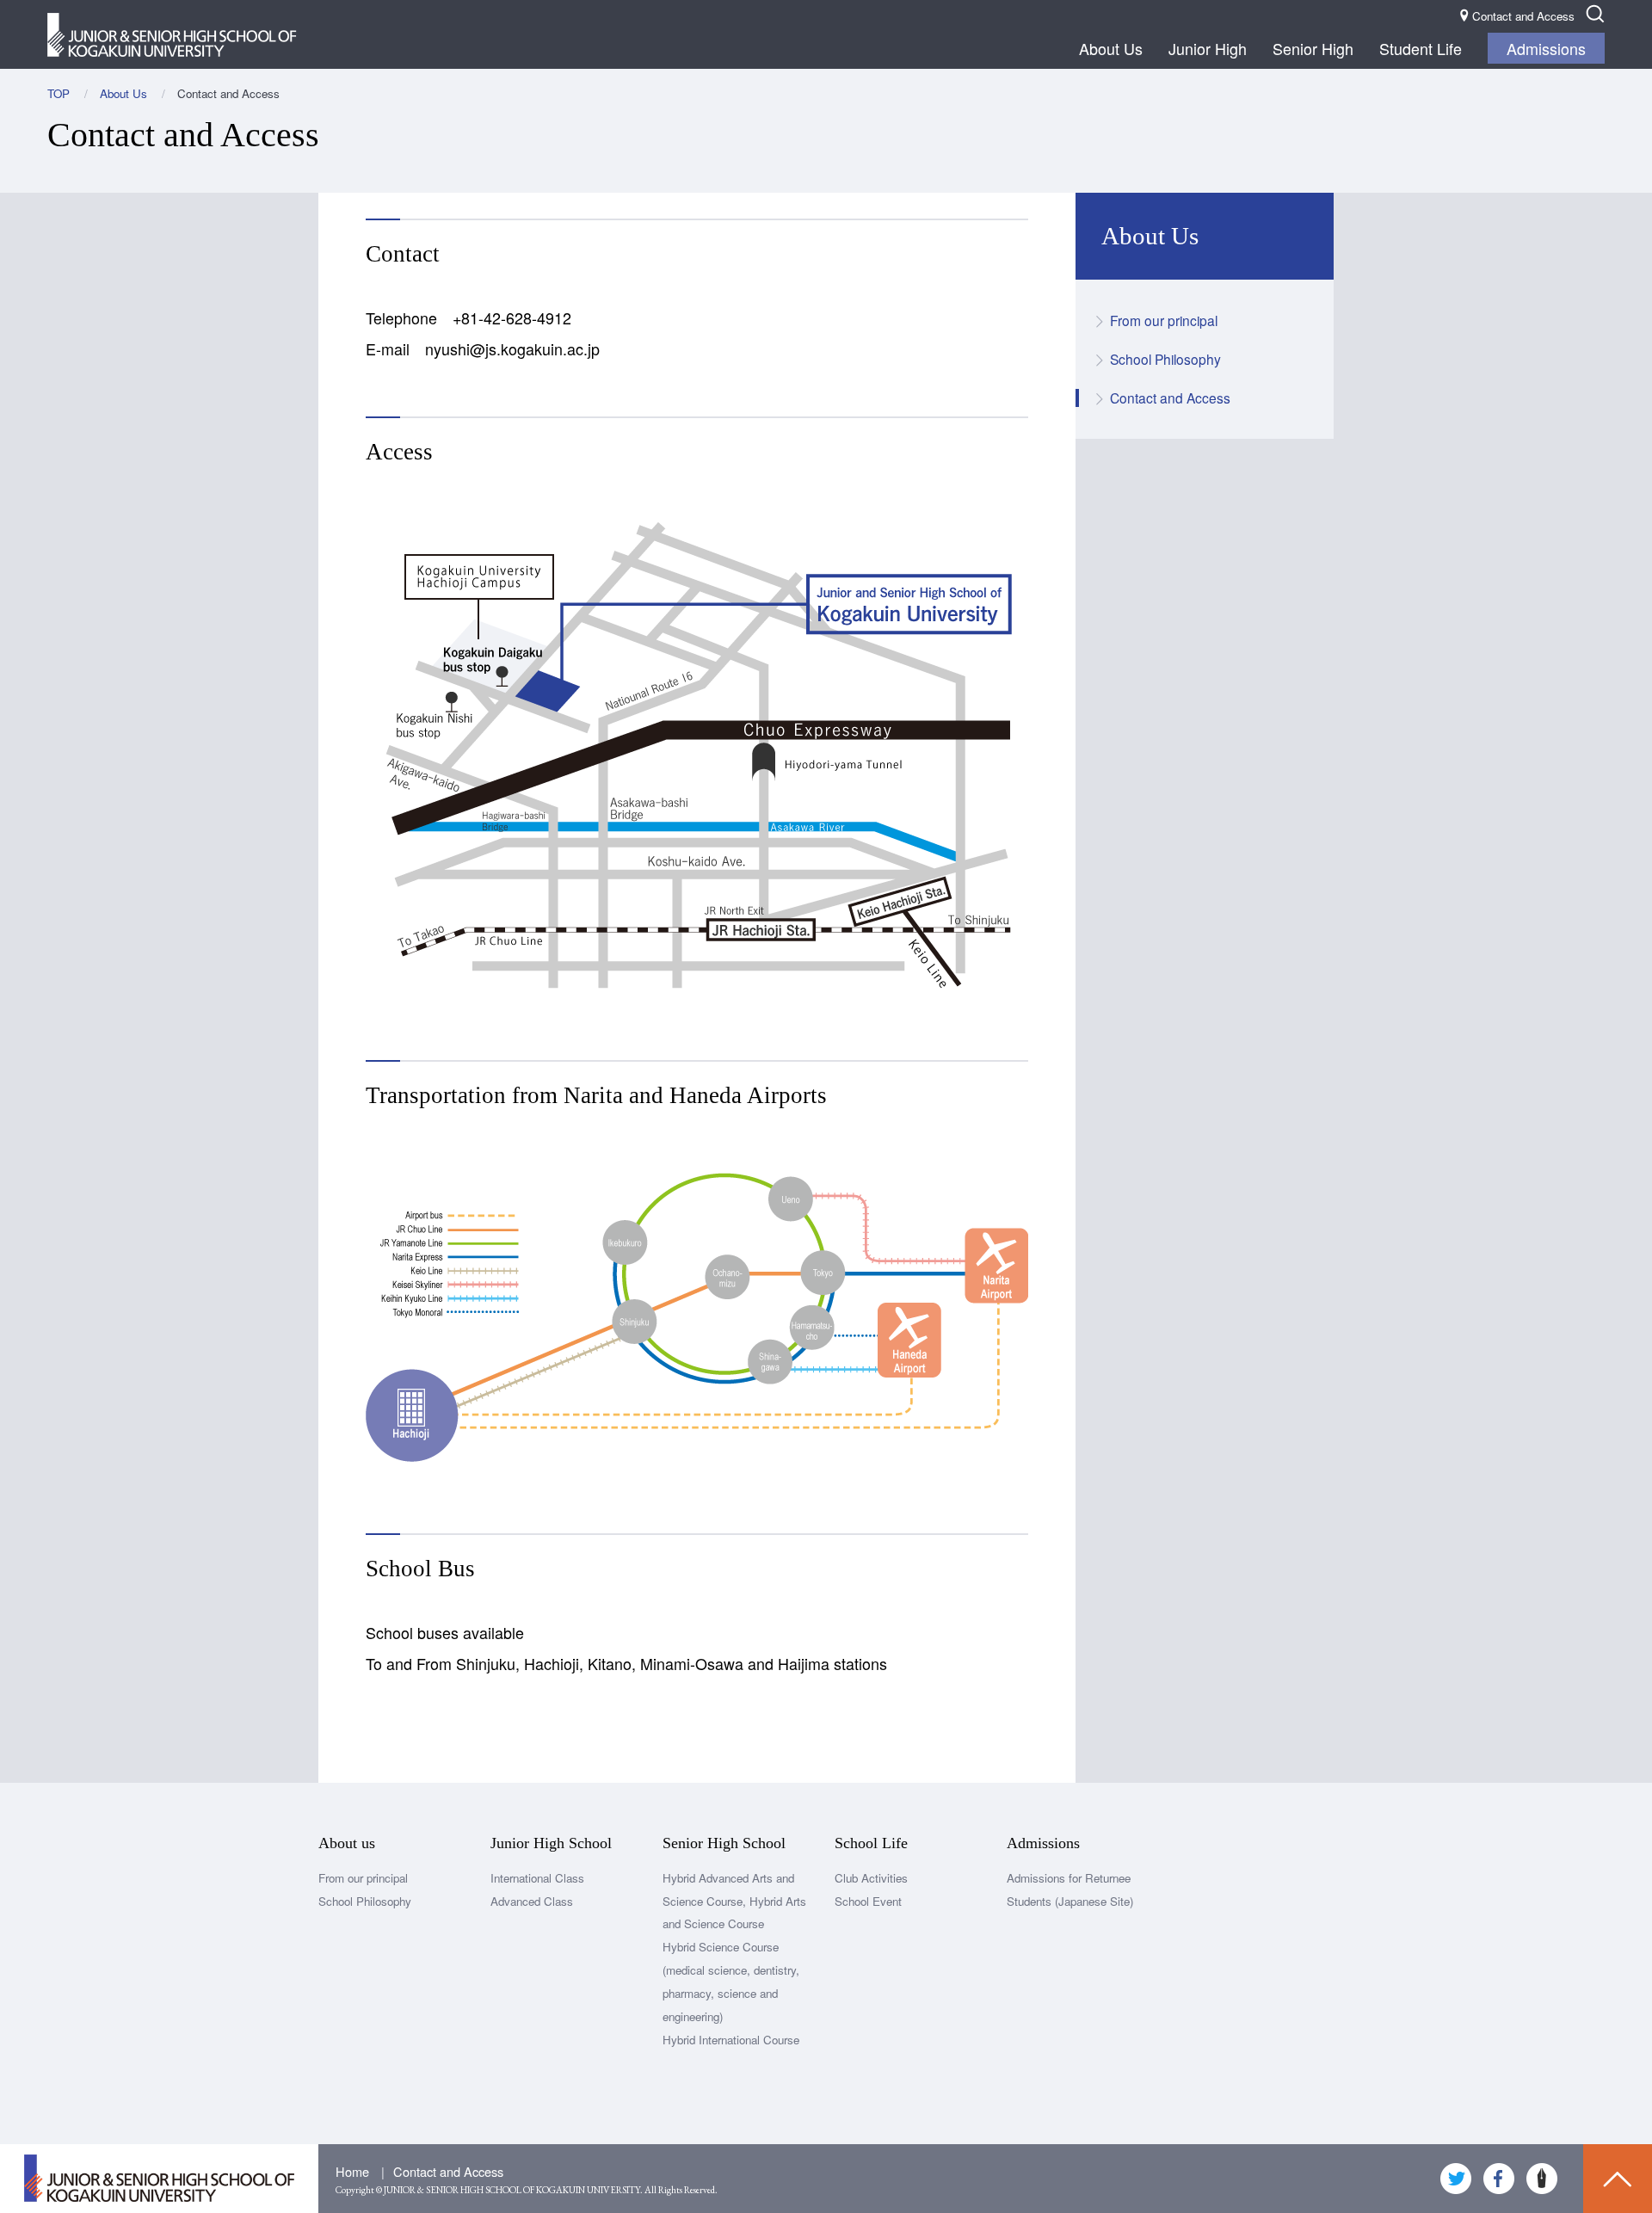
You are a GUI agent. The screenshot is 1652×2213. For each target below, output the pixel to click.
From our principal (1164, 320)
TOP (59, 93)
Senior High (1313, 48)
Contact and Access (1170, 398)
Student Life (1421, 48)
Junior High (1208, 48)
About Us (1111, 48)
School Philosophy (1165, 359)
